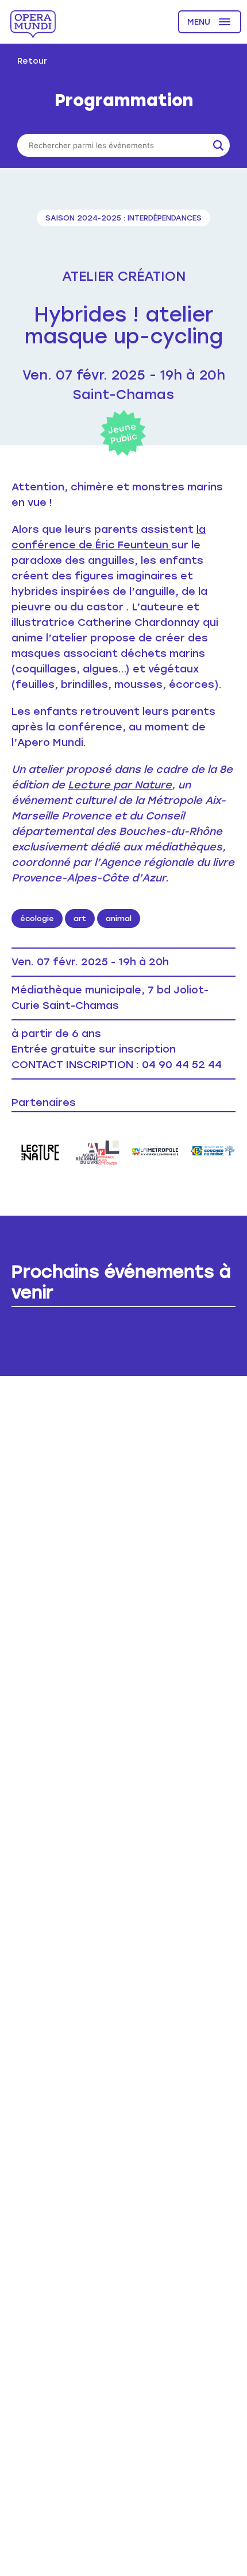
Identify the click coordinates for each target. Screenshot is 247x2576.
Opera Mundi (33, 24)
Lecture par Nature (120, 785)
